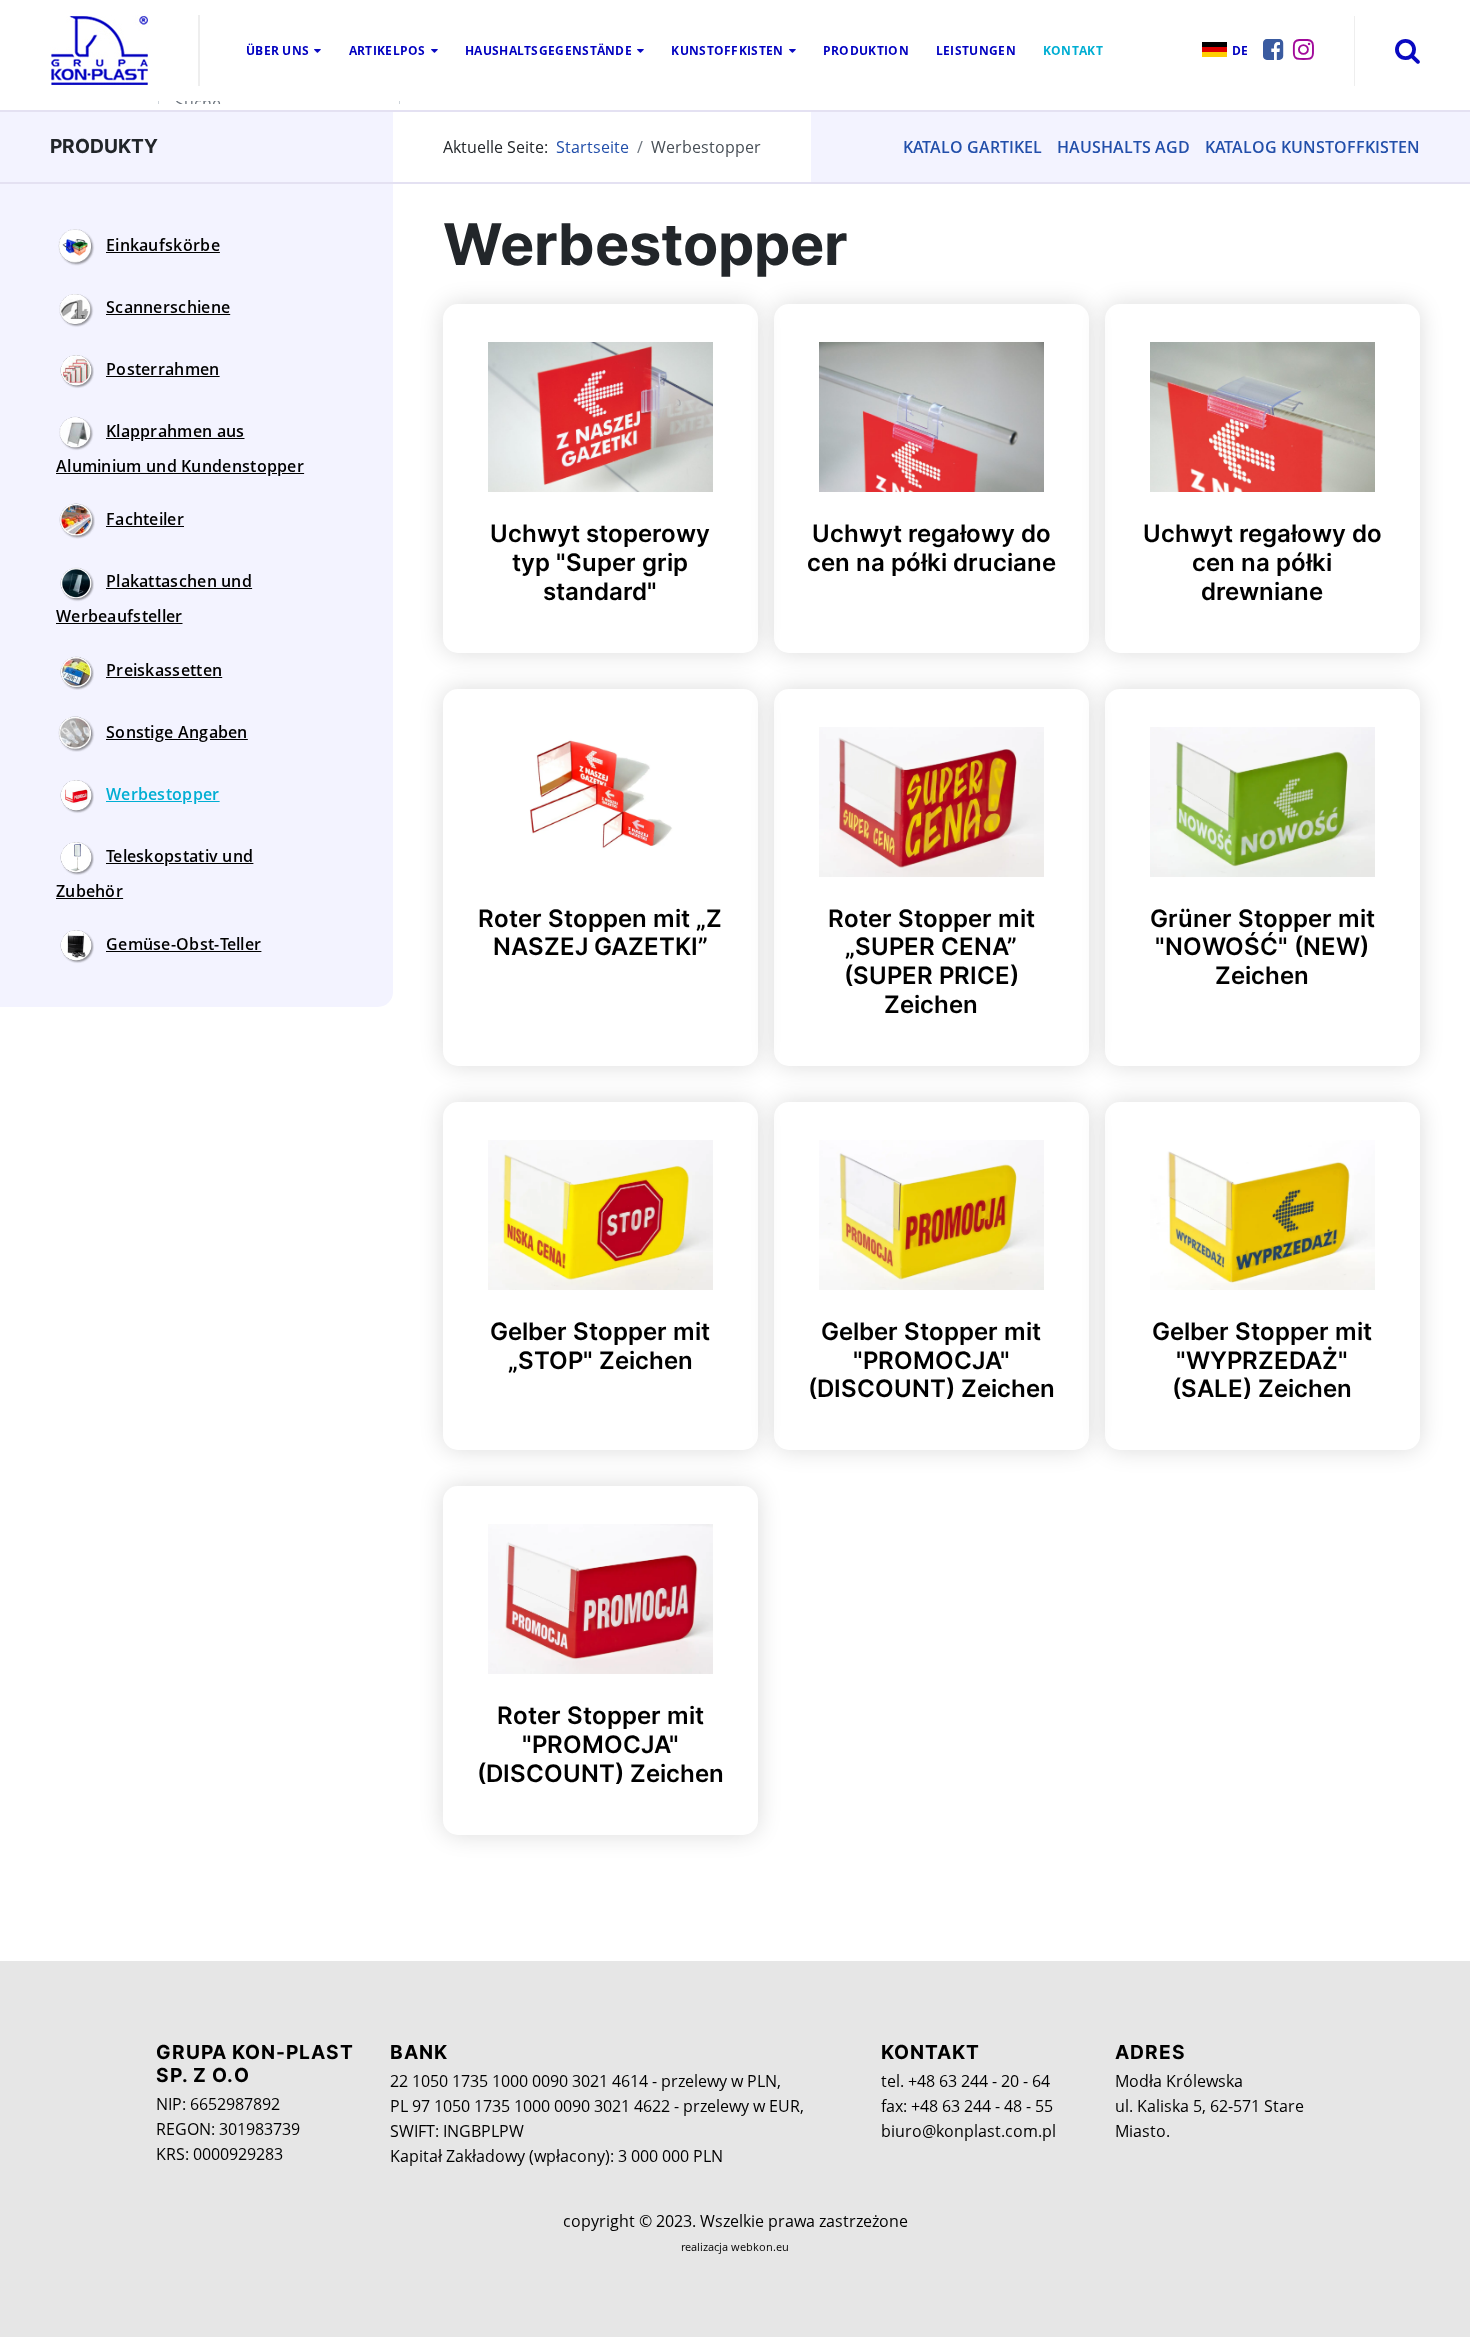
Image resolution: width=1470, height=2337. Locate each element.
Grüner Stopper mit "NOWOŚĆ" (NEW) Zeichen (1262, 947)
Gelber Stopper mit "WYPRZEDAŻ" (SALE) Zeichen (1262, 1360)
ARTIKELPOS (387, 50)
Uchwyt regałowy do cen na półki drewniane (1262, 562)
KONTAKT (1073, 50)
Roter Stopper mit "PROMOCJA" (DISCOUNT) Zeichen (600, 1744)
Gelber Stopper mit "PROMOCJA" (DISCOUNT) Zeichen (931, 1360)
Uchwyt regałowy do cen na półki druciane (931, 548)
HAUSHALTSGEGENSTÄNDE (548, 50)
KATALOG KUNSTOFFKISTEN (1312, 147)
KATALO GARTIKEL (972, 147)
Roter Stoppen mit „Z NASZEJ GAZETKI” (600, 933)
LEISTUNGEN (976, 50)
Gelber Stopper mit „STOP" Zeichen (600, 1346)
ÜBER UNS (277, 50)
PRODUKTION (866, 50)
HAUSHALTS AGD (1123, 147)
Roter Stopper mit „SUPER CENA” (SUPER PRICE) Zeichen (931, 961)
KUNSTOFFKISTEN (727, 50)
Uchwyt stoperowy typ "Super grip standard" (600, 562)
